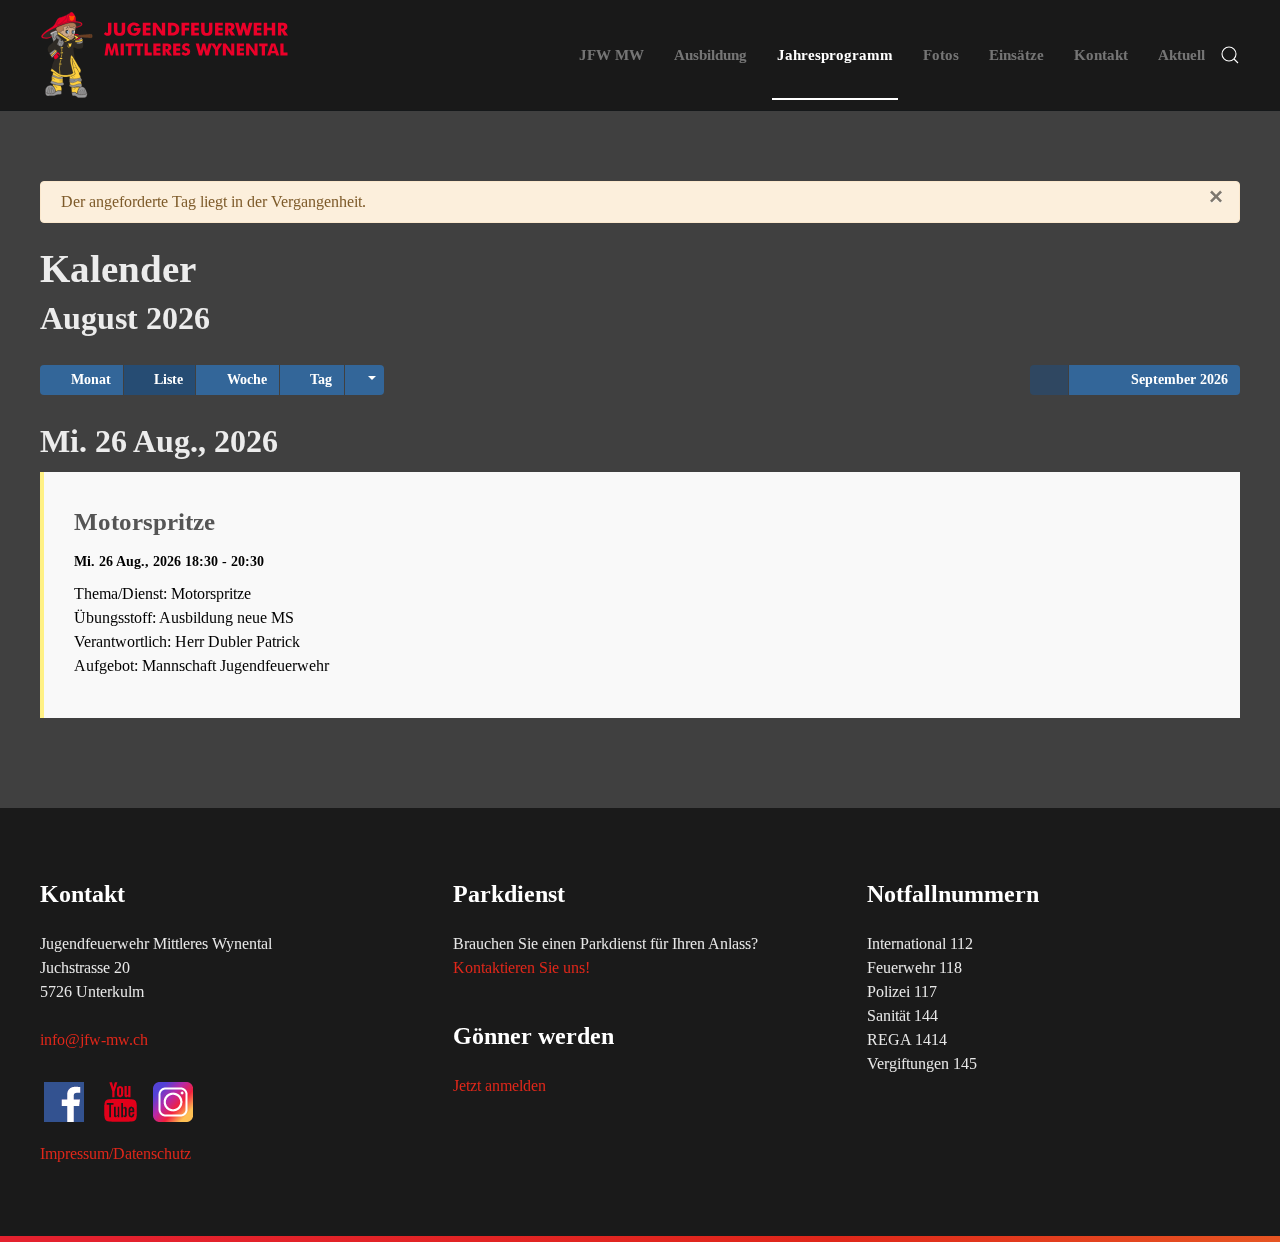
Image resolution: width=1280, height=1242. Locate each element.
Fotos (941, 55)
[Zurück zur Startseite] (165, 55)
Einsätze (1016, 55)
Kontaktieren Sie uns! (521, 967)
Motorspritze (144, 521)
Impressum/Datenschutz (115, 1153)
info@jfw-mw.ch (94, 1039)
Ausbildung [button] (710, 55)
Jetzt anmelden (499, 1085)
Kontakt (1101, 55)
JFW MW (611, 55)
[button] (1230, 55)
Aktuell (1181, 55)
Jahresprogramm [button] (835, 55)
